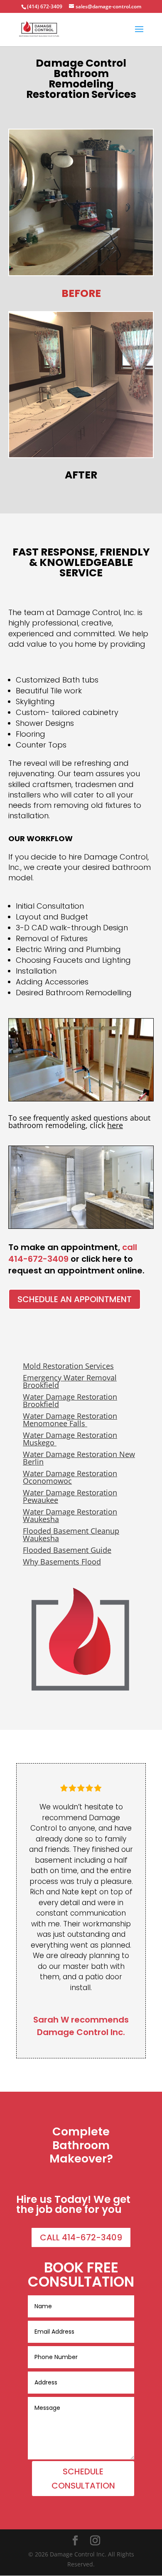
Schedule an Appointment (75, 1299)
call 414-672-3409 (81, 2237)
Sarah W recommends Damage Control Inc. (81, 2026)
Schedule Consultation (83, 2479)
